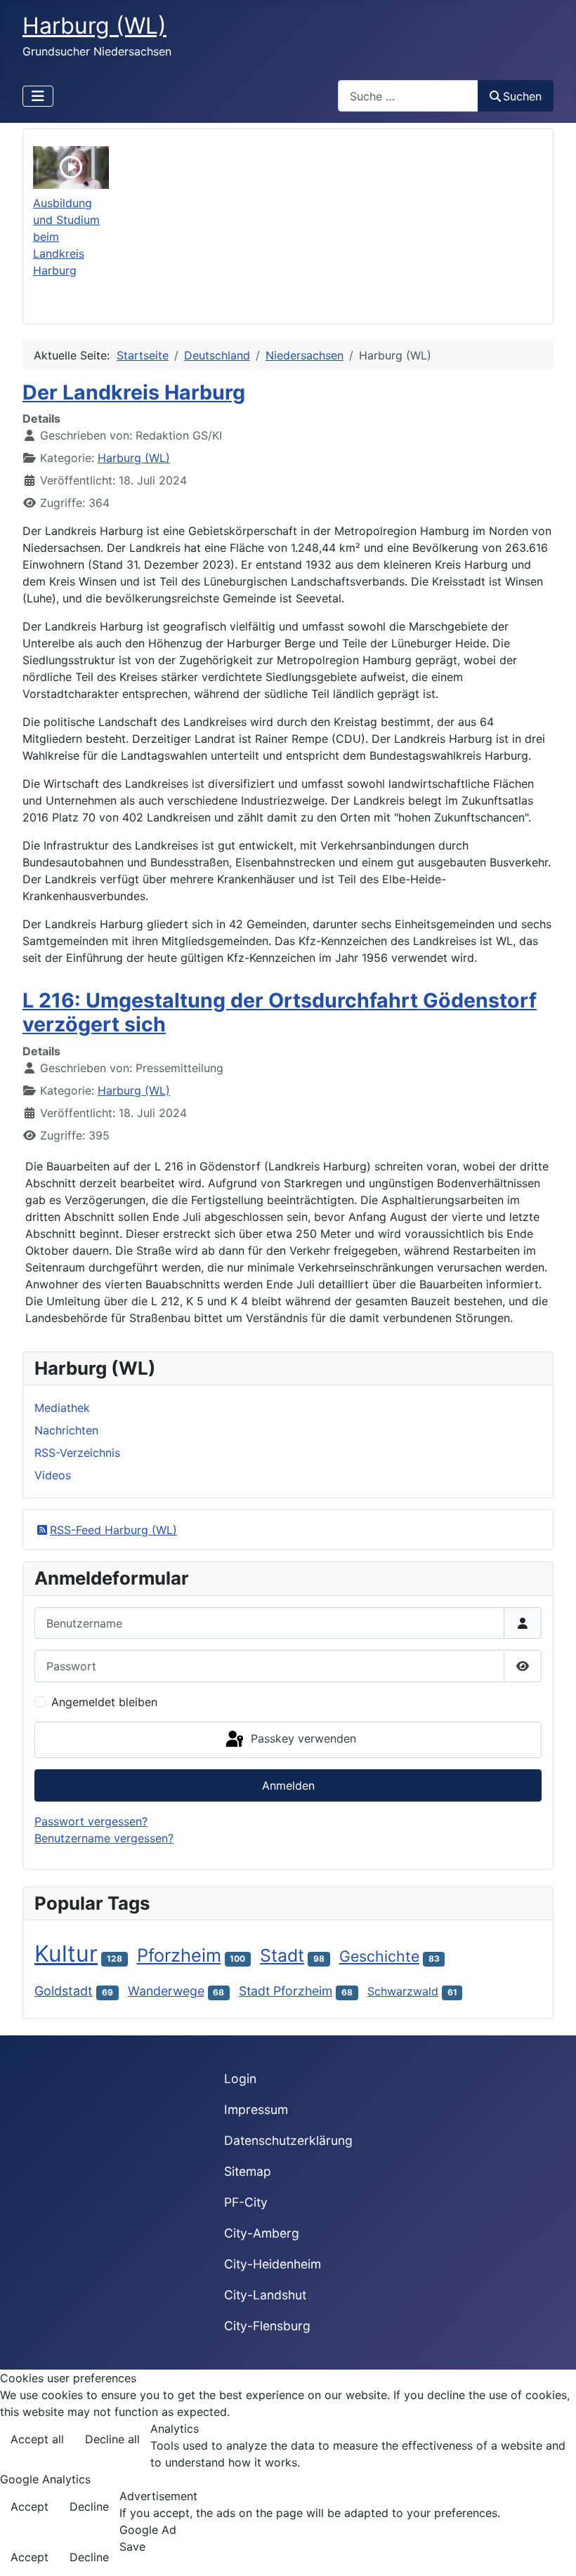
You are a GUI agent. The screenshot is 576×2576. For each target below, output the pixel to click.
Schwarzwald (403, 1991)
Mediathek (62, 1408)
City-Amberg (262, 2233)
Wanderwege (166, 1991)
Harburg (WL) (134, 458)
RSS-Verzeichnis (77, 1453)
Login (240, 2079)
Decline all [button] (112, 2439)
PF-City (246, 2202)
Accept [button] (30, 2506)
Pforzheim (179, 1955)
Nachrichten (66, 1430)
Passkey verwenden (302, 1738)
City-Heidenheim (273, 2264)
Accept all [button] (37, 2439)
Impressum (256, 2109)
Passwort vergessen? (91, 1821)
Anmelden (288, 1785)
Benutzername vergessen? (104, 1838)
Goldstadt (64, 1991)
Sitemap (248, 2171)
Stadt (282, 1955)
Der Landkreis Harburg (134, 392)
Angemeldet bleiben (104, 1702)
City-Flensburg (267, 2326)
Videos (53, 1475)
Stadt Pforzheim (286, 1991)
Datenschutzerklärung (288, 2140)
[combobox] (408, 96)
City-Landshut (265, 2295)
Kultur (66, 1954)
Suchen (522, 96)
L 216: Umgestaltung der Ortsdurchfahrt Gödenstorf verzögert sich (280, 1012)
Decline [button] (89, 2506)
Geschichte (379, 1956)
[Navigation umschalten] (38, 96)
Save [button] (132, 2547)
